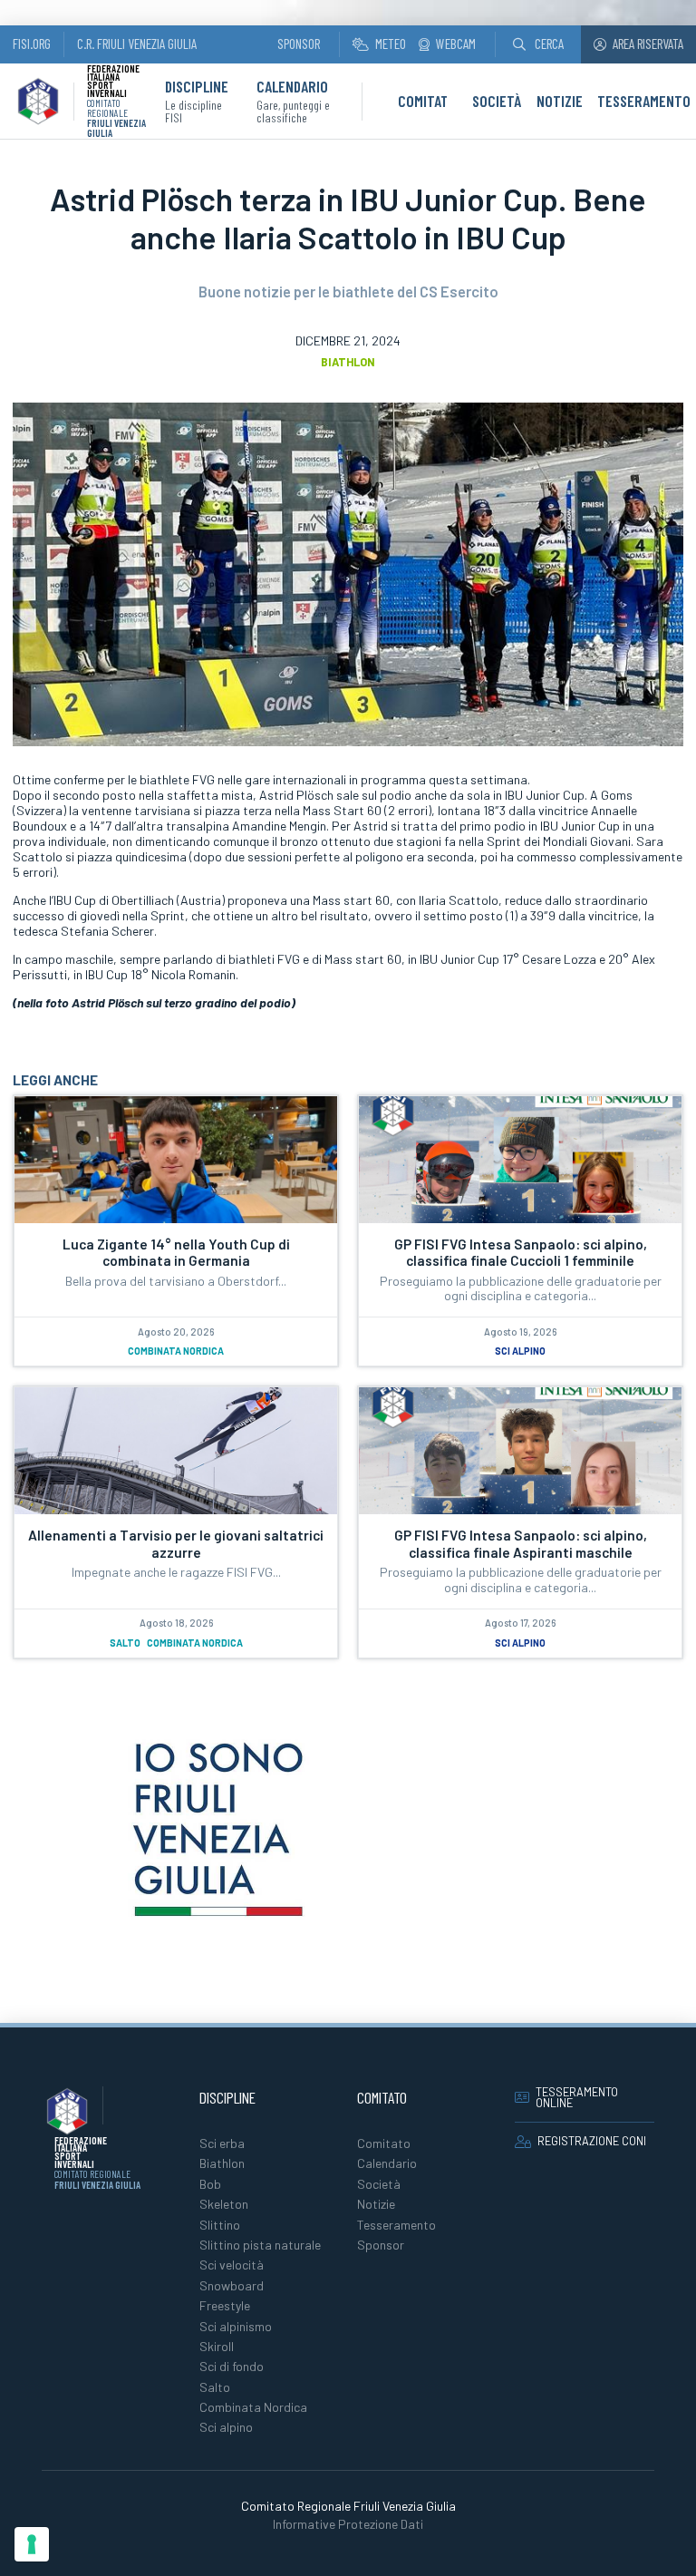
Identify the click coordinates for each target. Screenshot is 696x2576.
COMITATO (427, 101)
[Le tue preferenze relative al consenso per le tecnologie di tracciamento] (32, 2544)
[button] (538, 44)
